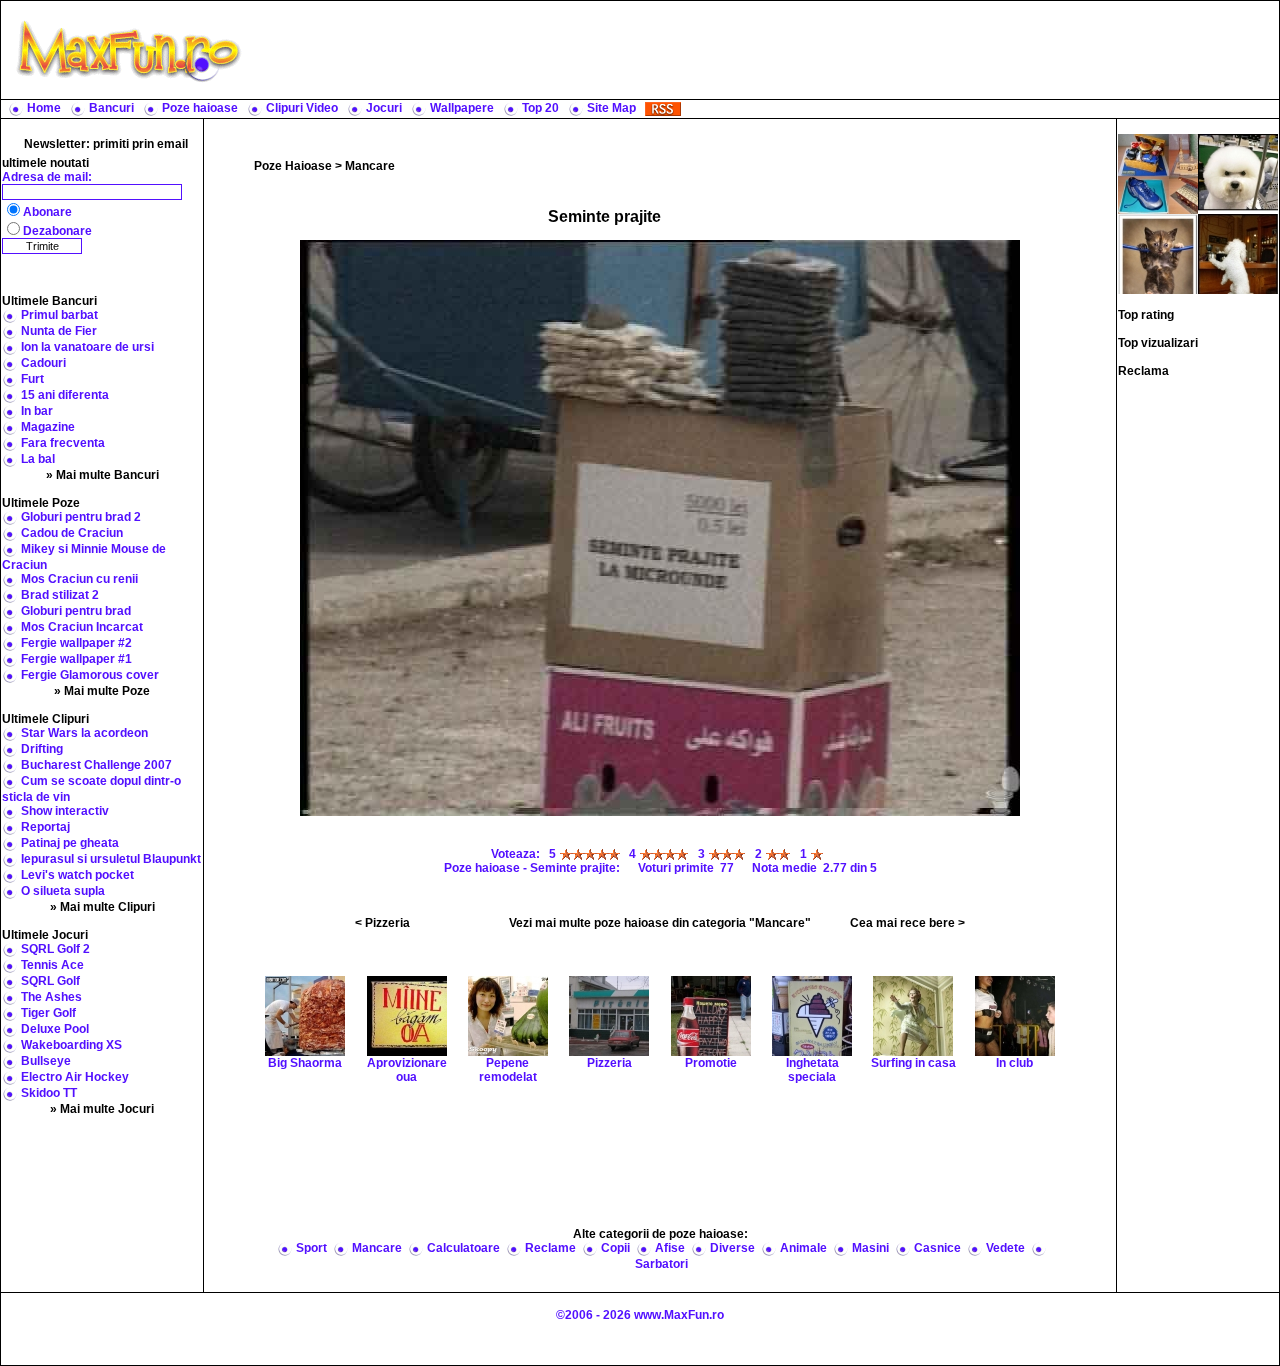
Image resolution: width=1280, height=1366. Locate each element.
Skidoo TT (49, 1093)
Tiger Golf (48, 1013)
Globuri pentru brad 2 (81, 517)
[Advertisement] (765, 50)
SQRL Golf (50, 981)
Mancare (370, 166)
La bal (38, 459)
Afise (670, 1248)
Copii (615, 1248)
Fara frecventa (63, 443)
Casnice (937, 1248)
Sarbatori (661, 1264)
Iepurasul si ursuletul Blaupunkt (111, 859)
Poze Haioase (293, 166)
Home (44, 108)
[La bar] (1238, 253)
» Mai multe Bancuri (102, 475)
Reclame (550, 1248)
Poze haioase (200, 108)
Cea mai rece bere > (907, 923)
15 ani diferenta (65, 395)
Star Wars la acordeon (84, 733)
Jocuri (384, 108)
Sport (311, 1248)
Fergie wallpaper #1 (76, 659)
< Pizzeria (382, 923)
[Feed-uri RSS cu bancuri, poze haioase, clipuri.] (663, 108)
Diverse (732, 1248)
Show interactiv (65, 811)
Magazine (48, 427)
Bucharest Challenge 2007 (96, 765)
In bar (37, 411)
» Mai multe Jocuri (102, 1109)
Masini (870, 1248)
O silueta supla (63, 891)
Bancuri (111, 108)
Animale (803, 1248)
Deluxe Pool (55, 1029)
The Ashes (51, 997)
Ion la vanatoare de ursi (87, 347)
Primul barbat (59, 315)
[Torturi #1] (1158, 173)
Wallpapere (462, 108)
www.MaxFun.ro (679, 1315)
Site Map (611, 108)
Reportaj (45, 827)
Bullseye (46, 1061)
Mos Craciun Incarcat (82, 627)
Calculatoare (463, 1248)
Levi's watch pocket (77, 875)
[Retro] (1238, 173)
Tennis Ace (52, 965)
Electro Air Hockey (75, 1077)
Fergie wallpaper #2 (76, 643)
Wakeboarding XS (71, 1045)
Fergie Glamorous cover (90, 675)
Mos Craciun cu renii (79, 579)
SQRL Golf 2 (55, 949)
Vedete (1005, 1248)
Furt (32, 379)
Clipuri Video (302, 108)
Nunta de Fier (59, 331)
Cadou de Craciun (72, 533)
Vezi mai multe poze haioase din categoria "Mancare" (660, 923)
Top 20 (540, 108)
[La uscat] (1158, 253)
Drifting (42, 749)
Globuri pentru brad (76, 611)
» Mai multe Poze (102, 691)
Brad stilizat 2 (60, 595)
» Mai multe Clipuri (102, 907)
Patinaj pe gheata (70, 843)
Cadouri (43, 363)
